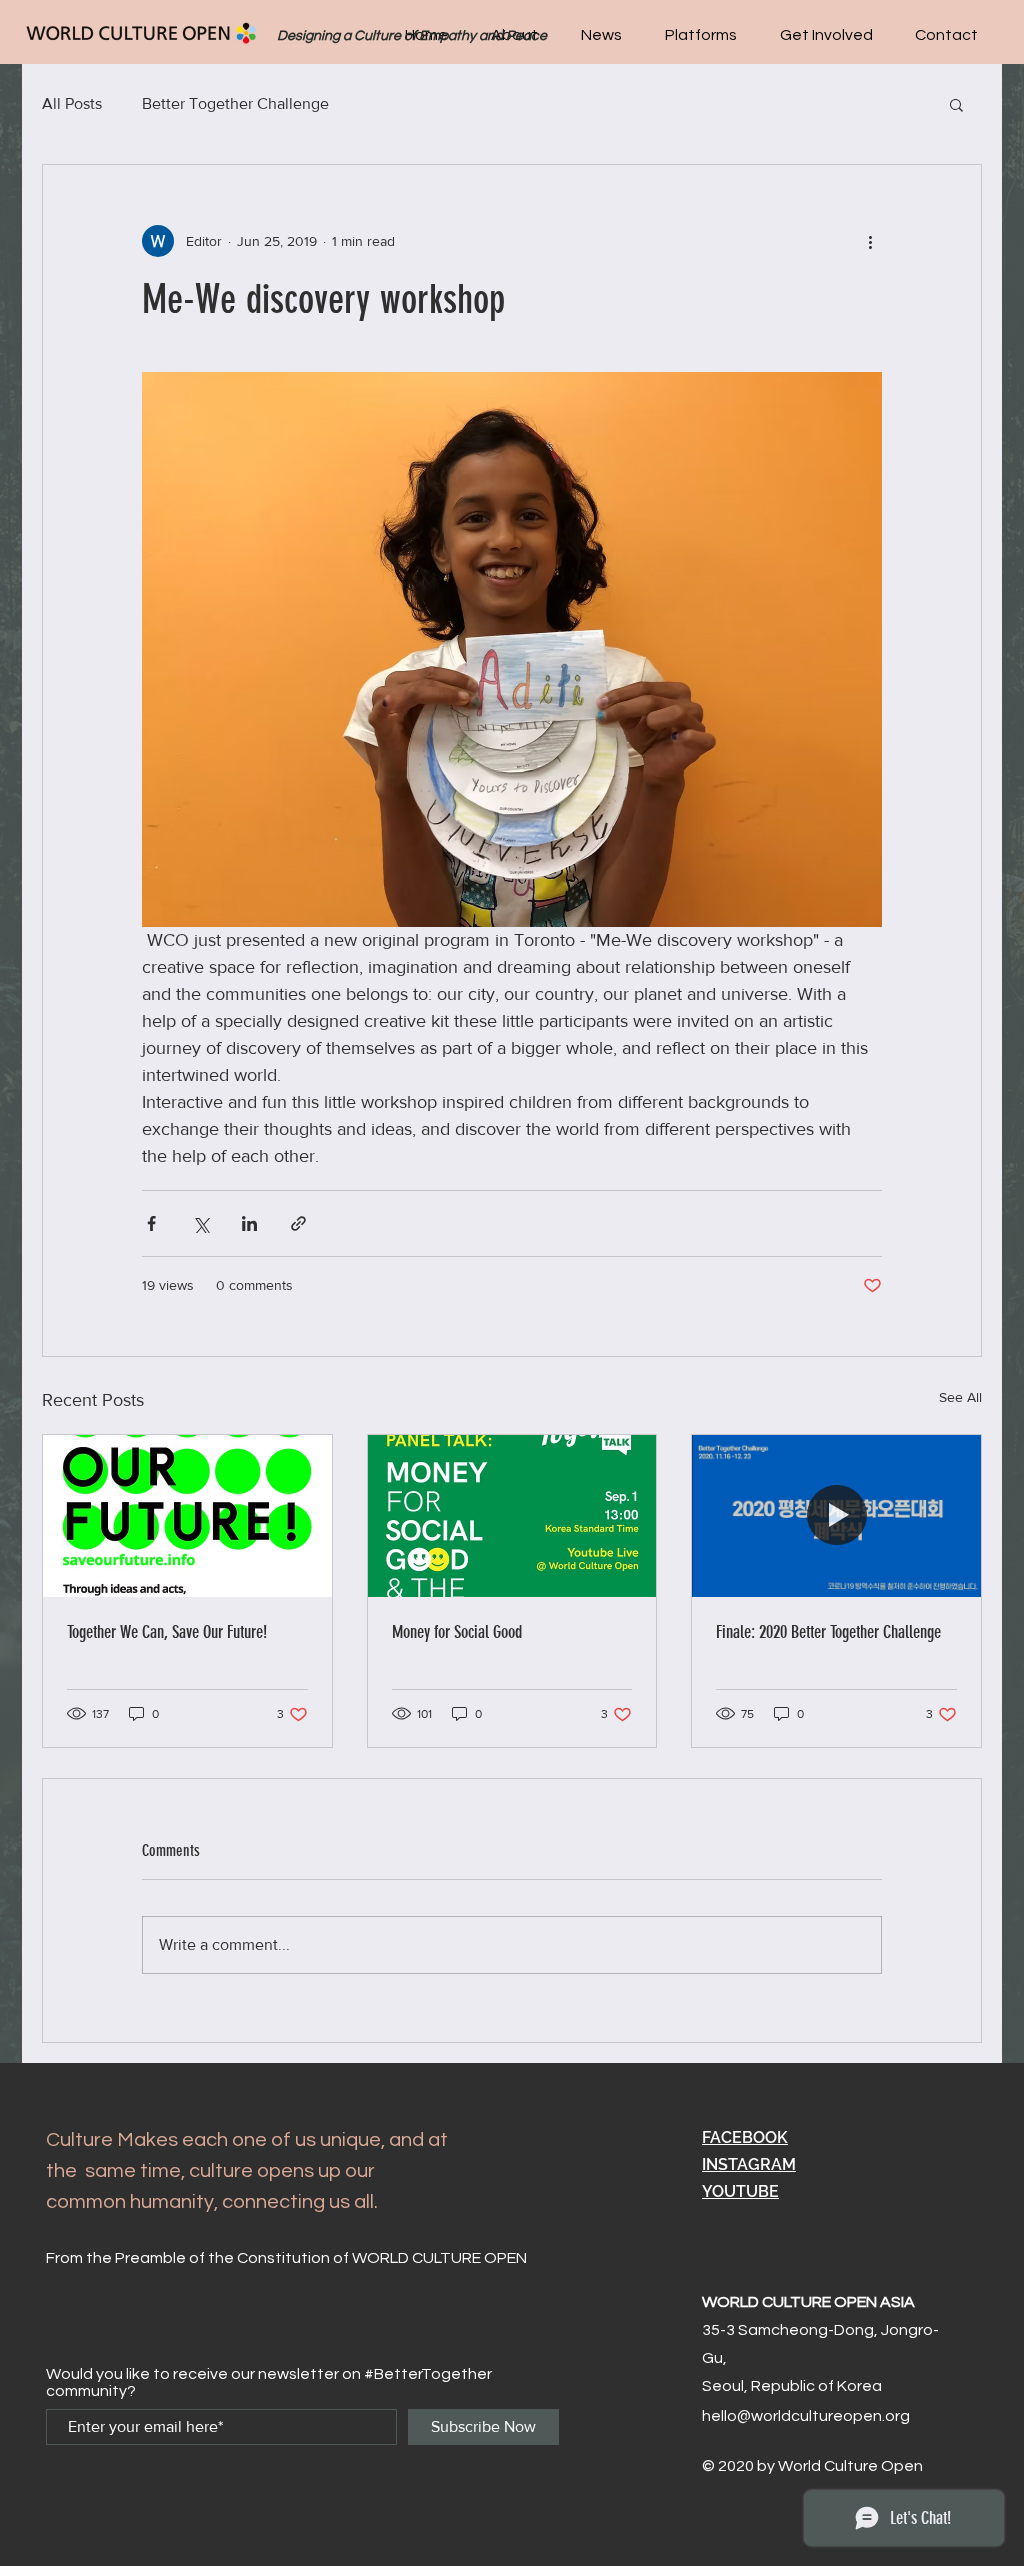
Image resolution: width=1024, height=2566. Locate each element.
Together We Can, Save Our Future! (167, 1632)
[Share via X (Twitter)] (200, 1223)
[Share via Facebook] (151, 1223)
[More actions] (870, 241)
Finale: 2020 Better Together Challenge (828, 1632)
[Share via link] (298, 1223)
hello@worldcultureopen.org (806, 2416)
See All (960, 1397)
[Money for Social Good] (512, 1516)
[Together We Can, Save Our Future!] (187, 1516)
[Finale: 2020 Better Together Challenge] (836, 1516)
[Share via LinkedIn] (249, 1223)
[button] (700, 35)
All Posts (72, 103)
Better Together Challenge (235, 103)
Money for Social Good (457, 1632)
